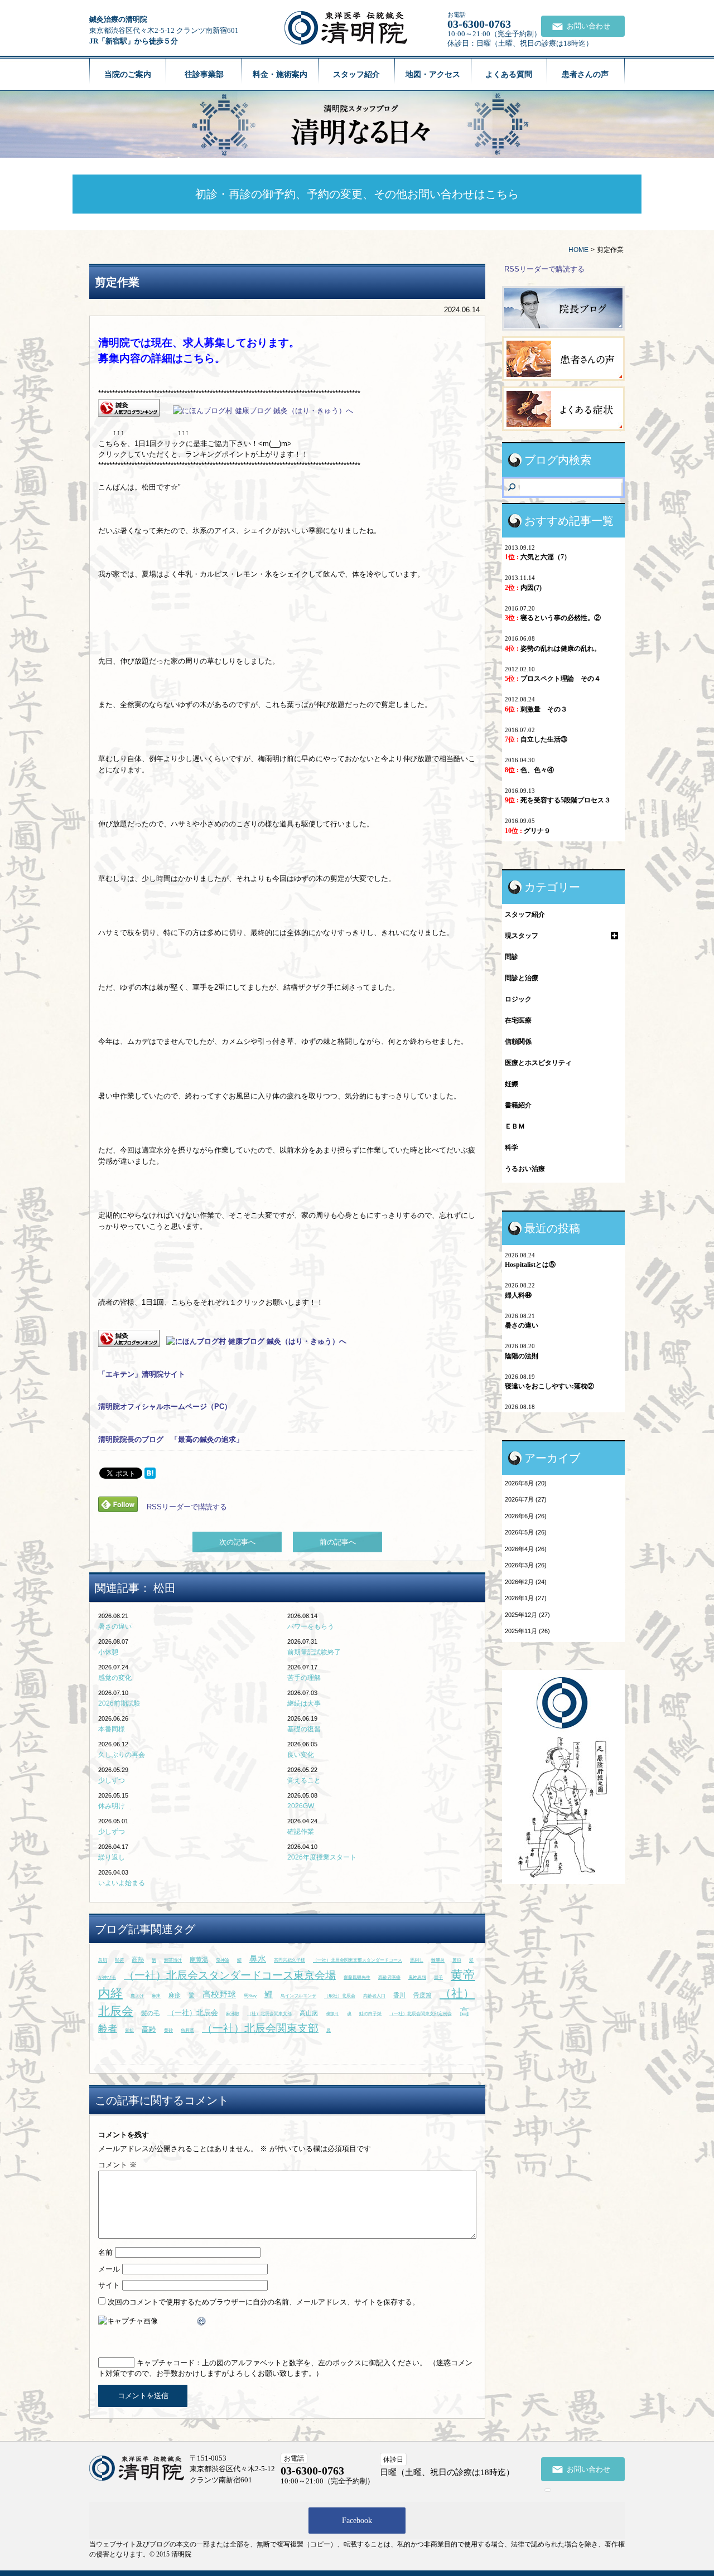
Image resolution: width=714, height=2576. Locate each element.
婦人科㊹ (518, 1295)
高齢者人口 (374, 1996)
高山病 (309, 2013)
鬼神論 (223, 1960)
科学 (512, 1147)
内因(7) (523, 588)
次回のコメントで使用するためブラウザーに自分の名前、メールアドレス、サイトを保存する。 (264, 2302)
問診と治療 (522, 978)
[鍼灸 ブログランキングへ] (129, 411)
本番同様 (112, 1729)
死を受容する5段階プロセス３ (558, 800)
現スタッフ (522, 936)
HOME (578, 250)
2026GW (301, 1806)
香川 (399, 1995)
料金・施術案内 (280, 74)
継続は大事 (304, 1703)
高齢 (149, 2029)
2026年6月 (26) (526, 1516)
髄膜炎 (438, 1960)
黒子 (438, 1977)
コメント (117, 2165)
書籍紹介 (518, 1105)
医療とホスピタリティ (538, 1063)
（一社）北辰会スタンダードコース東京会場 (230, 1975)
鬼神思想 (417, 1977)
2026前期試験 (119, 1703)
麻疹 (175, 1995)
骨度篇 (423, 1995)
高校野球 (219, 1994)
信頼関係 (518, 1042)
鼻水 (258, 1958)
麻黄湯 (199, 1959)
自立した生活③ (536, 739)
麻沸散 (233, 2014)
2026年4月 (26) (526, 1549)
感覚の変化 (115, 1678)
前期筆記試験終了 (314, 1652)
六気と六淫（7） (538, 557)
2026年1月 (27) (526, 1598)
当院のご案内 (128, 74)
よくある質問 (509, 74)
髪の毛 (150, 2013)
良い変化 (301, 1755)
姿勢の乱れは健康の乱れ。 (553, 648)
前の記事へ (338, 1542)
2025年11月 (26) (527, 1631)
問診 (512, 957)
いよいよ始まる (122, 1883)
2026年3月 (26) (526, 1565)
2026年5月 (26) (526, 1532)
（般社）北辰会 (340, 1996)
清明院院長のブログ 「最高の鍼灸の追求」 (171, 1439)
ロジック (518, 999)
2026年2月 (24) (526, 1582)
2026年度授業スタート (322, 1857)
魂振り (332, 2014)
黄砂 (168, 2030)
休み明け (112, 1806)
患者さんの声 (585, 74)
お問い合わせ (588, 26)
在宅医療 (518, 1020)
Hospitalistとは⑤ (530, 1265)
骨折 (129, 2030)
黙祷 (119, 1960)
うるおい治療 (525, 1169)
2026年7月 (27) (526, 1499)
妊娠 (512, 1084)
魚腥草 (187, 2030)
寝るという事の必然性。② (553, 618)
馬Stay (250, 1996)
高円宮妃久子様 (290, 1960)
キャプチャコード (166, 2363)
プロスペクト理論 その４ (553, 679)
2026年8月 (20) (526, 1483)
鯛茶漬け (173, 1960)
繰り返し (112, 1857)
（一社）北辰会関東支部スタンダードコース (358, 1960)
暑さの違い (115, 1626)
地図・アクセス (433, 74)
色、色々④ (529, 770)
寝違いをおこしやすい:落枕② (549, 1386)
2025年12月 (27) (527, 1615)
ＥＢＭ (515, 1126)
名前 (105, 2252)
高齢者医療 (389, 1977)
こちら (199, 358)
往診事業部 (204, 74)
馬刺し (417, 1960)
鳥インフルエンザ (298, 1996)
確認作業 (301, 1832)
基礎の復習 (304, 1729)
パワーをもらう (311, 1626)
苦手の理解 (304, 1678)
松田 (165, 1588)
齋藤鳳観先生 (357, 1977)
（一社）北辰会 (193, 2013)
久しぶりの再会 (122, 1755)
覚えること (304, 1780)
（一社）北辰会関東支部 (260, 2028)
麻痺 (156, 1996)
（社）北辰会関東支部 (269, 2014)
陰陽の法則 (522, 1356)
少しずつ (112, 1780)
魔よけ (137, 1996)
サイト (109, 2285)
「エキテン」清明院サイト (142, 1374)
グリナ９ (528, 831)
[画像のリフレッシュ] (202, 2321)
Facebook (357, 2521)
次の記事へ (237, 1542)
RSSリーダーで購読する (187, 1506)
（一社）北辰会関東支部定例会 (421, 2014)
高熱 (138, 1959)
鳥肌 (103, 1960)
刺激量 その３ (536, 709)
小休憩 (108, 1652)
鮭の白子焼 (370, 2014)
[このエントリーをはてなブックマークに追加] (150, 1473)
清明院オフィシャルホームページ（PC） (165, 1406)
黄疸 (457, 1960)
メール (109, 2269)
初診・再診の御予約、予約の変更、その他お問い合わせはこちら (357, 194)
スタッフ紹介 (356, 74)
